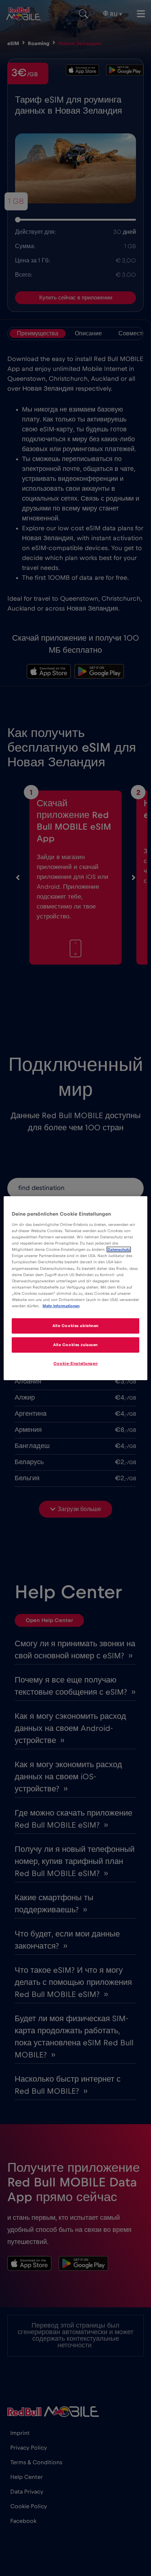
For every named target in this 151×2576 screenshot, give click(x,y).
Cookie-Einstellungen (75, 1363)
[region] (75, 1288)
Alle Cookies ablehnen (75, 1326)
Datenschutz (119, 1250)
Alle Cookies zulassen (75, 1345)
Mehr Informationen (61, 1306)
